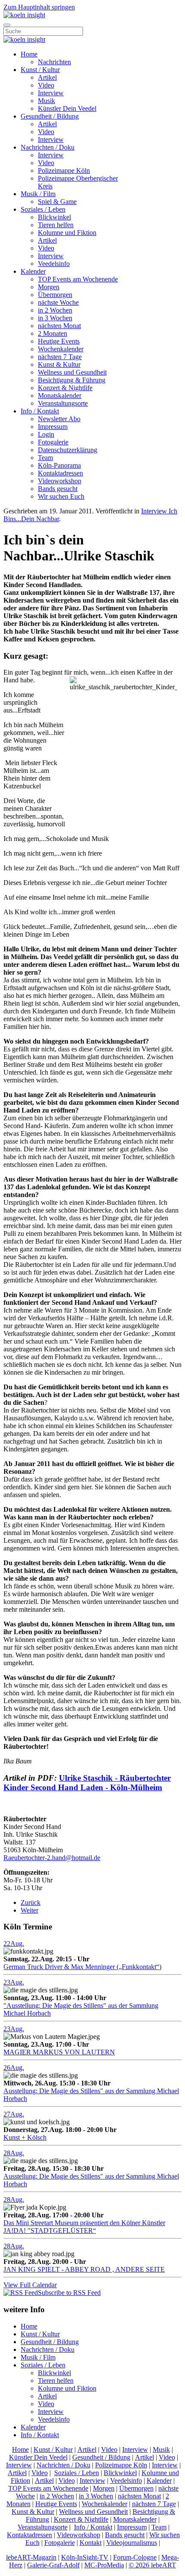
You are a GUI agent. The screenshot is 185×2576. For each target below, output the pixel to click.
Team (45, 458)
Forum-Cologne (135, 2557)
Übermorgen (55, 295)
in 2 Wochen (55, 310)
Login (46, 434)
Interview (51, 93)
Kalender (33, 271)
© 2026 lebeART (152, 2565)
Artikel (47, 77)
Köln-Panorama (59, 465)
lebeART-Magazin (31, 2557)
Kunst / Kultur (40, 70)
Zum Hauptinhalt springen (39, 7)
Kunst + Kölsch (25, 2137)
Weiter (29, 1910)
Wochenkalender (61, 349)
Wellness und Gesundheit (72, 372)
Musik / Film (38, 194)
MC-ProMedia (104, 2565)
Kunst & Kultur (59, 364)
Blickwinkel (54, 217)
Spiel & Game (57, 202)
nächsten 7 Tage (60, 357)
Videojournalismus (132, 2543)
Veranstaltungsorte (63, 403)
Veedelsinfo (54, 264)
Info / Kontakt (40, 411)
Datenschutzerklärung (68, 450)
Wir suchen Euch (61, 496)
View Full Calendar (30, 2285)
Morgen (49, 287)
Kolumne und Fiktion (67, 233)
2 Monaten (52, 333)
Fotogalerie (53, 442)
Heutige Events (59, 341)
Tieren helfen (56, 225)
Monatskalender (60, 395)
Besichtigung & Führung (72, 380)
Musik (46, 101)
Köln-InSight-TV (85, 2557)
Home (29, 54)
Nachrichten (54, 62)
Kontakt (91, 2543)
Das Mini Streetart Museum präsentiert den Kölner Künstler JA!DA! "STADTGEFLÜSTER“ (84, 2227)
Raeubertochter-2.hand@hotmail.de (52, 1858)
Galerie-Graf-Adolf (53, 2565)
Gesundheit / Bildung (50, 116)
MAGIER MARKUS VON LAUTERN (59, 2052)
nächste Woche (58, 302)
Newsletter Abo (59, 419)
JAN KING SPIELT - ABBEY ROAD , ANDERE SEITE (84, 2269)
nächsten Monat (59, 326)
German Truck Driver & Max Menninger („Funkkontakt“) (82, 1967)
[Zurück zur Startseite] (24, 15)
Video (46, 85)
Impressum (53, 427)
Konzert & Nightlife (65, 388)
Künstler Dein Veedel (67, 108)
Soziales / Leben (43, 209)
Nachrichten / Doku (48, 147)
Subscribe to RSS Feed (69, 2293)
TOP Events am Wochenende (78, 279)
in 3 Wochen (55, 318)
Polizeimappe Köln (64, 170)
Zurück (31, 1902)
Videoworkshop (60, 481)
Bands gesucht (58, 489)
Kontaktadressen (60, 473)
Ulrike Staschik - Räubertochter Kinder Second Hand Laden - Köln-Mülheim (87, 1783)
